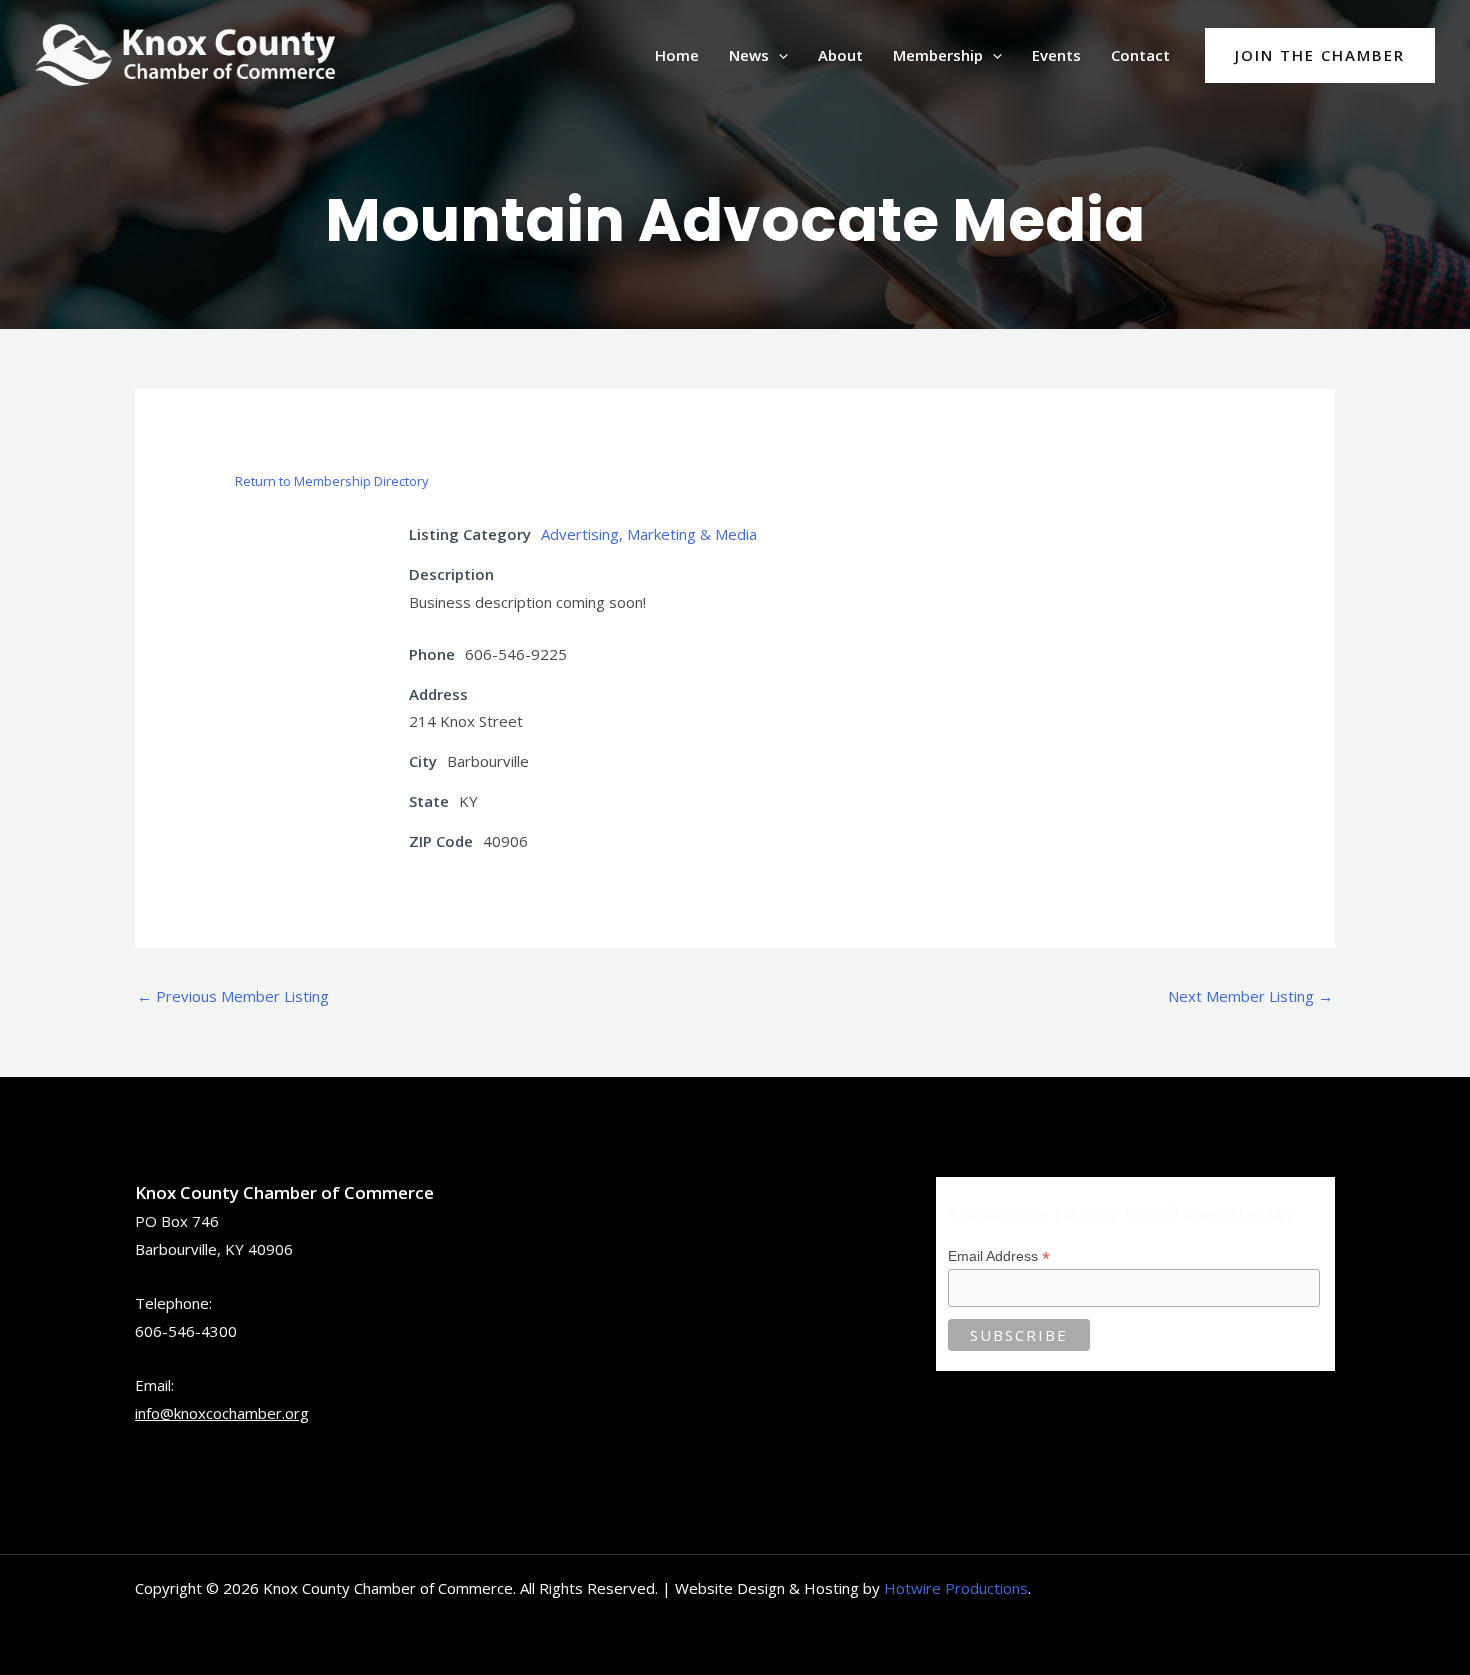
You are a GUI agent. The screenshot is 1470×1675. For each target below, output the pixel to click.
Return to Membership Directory (332, 481)
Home (677, 55)
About (840, 55)
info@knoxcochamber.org (222, 1413)
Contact (1140, 55)
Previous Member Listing (233, 996)
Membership (938, 55)
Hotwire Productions (956, 1588)
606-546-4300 (186, 1331)
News (749, 55)
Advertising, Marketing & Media (649, 534)
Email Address (999, 1256)
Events (1056, 55)
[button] (778, 55)
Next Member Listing (1250, 996)
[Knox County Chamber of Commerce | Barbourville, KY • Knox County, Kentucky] (185, 53)
